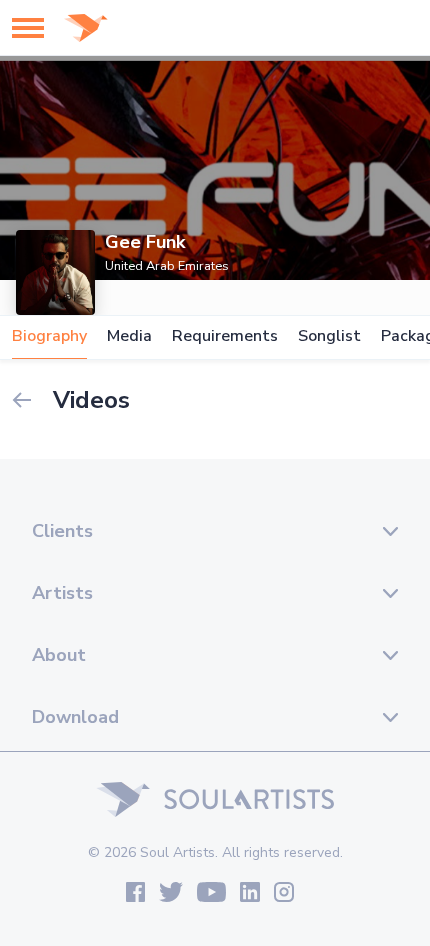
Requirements (225, 336)
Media (129, 336)
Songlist (329, 336)
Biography (49, 336)
